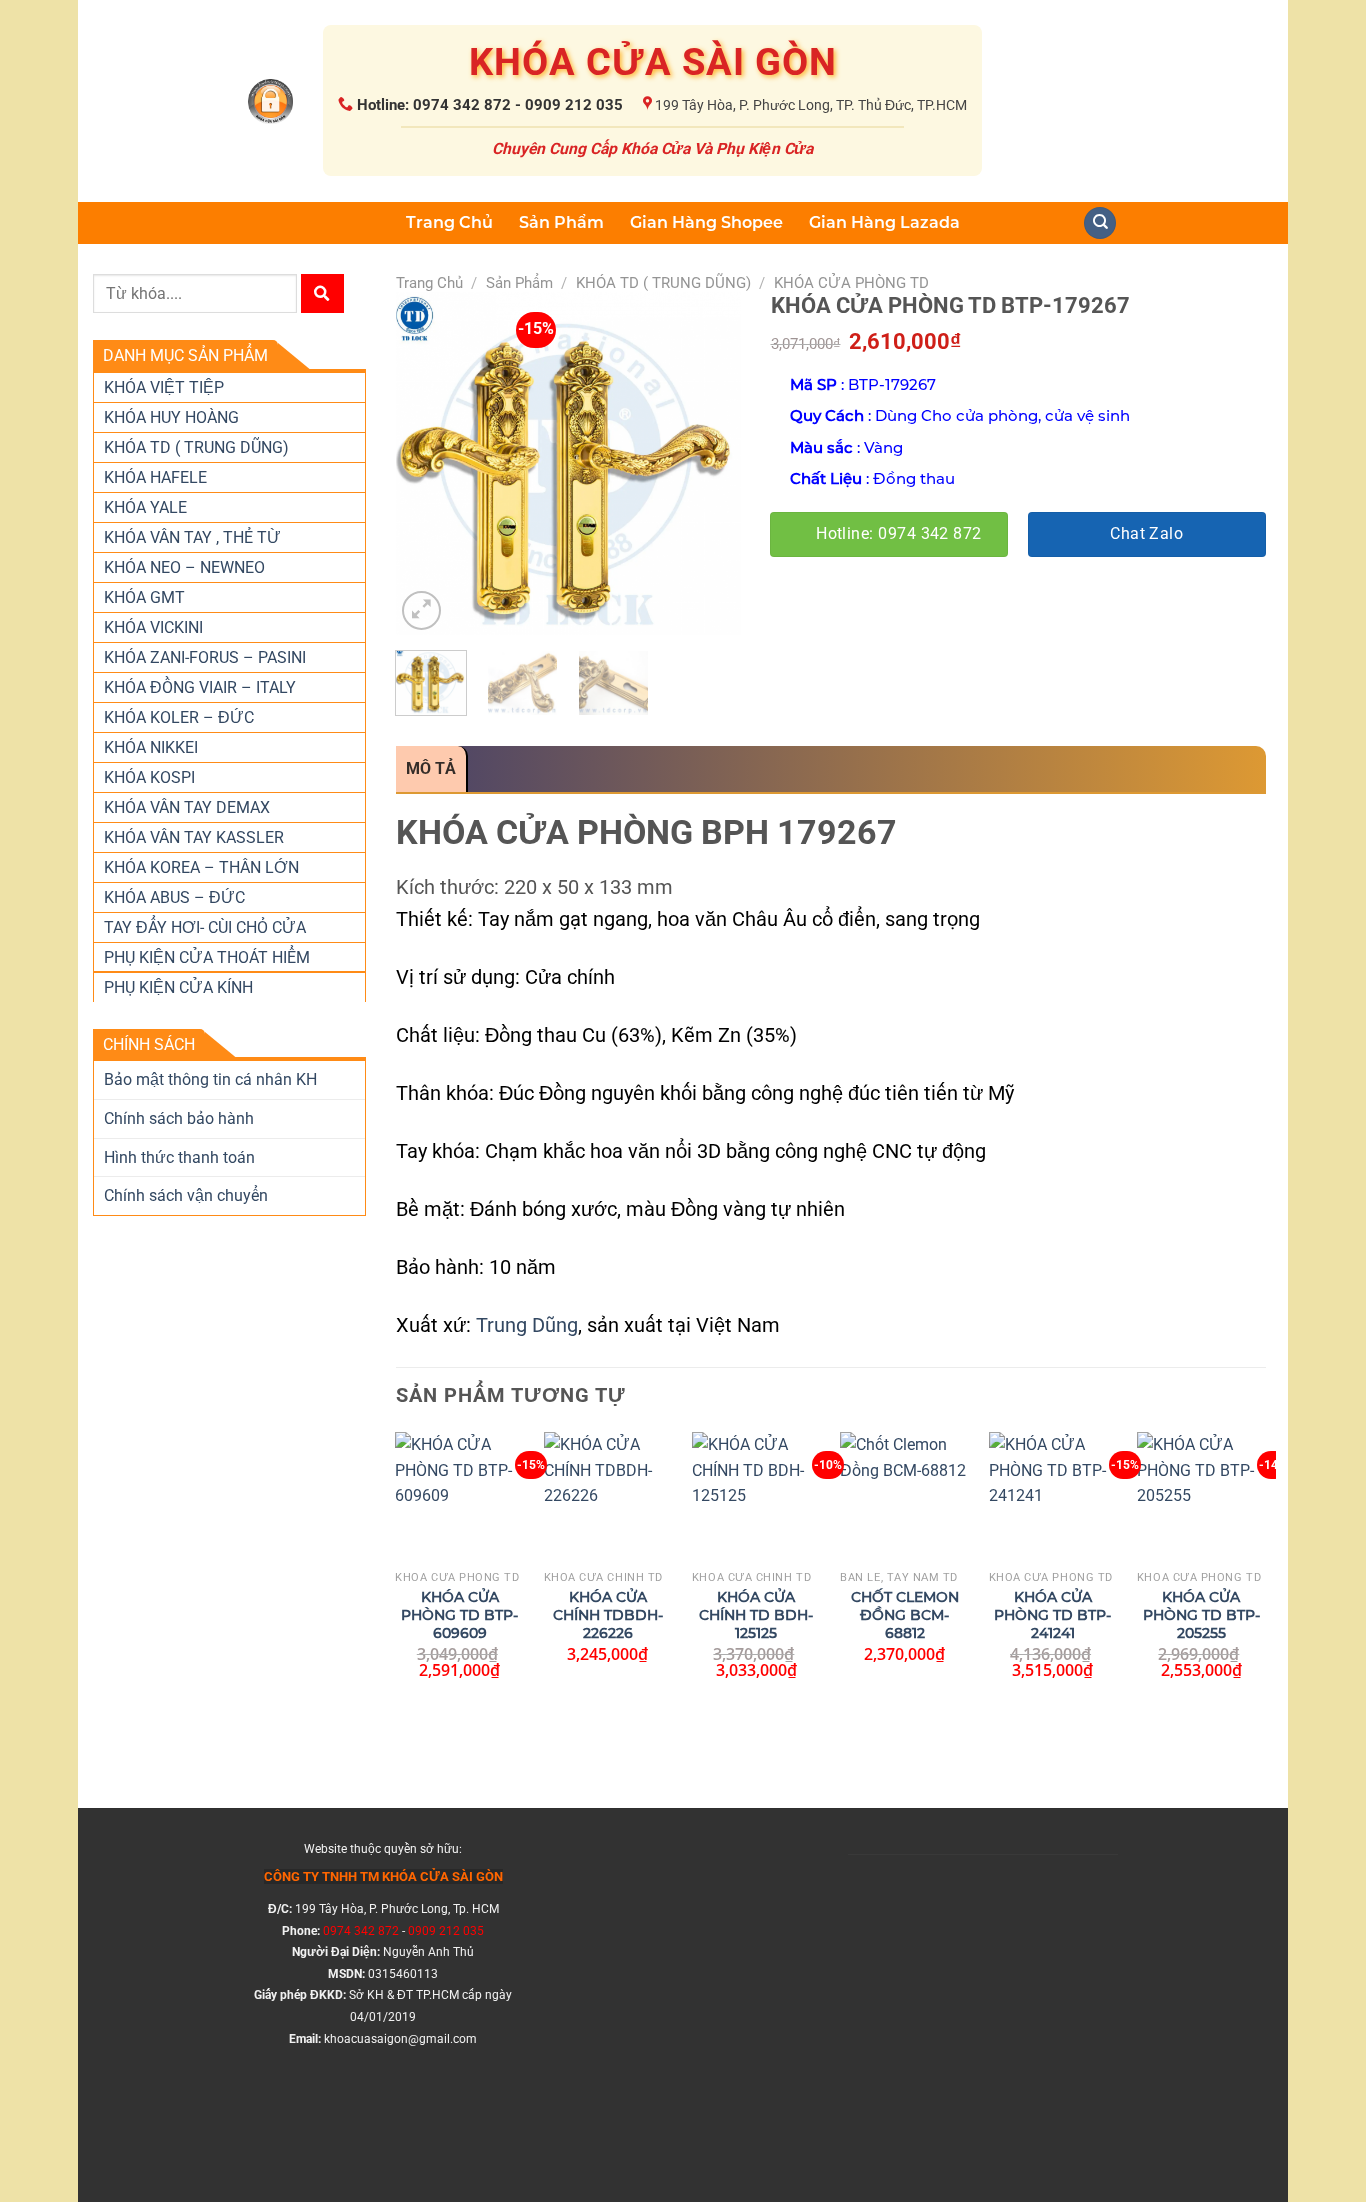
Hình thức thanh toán (179, 1157)
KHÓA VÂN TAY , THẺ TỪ (192, 537)
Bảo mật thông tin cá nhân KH (210, 1079)
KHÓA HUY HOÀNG (171, 417)
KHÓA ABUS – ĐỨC (174, 897)
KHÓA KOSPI (149, 777)
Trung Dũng (527, 1325)
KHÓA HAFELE (155, 477)
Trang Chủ (449, 222)
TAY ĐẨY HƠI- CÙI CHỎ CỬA (205, 927)
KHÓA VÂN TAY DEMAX (187, 807)
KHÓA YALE (145, 507)
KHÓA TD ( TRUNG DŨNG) (196, 447)
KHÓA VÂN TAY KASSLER (194, 837)
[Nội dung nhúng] (983, 1995)
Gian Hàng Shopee (706, 222)
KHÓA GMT (144, 597)
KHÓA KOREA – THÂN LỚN (201, 867)
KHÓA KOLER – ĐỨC (179, 717)
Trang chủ (429, 283)
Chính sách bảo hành (179, 1118)
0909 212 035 (446, 1931)
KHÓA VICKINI (153, 627)
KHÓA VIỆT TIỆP (164, 387)
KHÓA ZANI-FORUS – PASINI (205, 657)
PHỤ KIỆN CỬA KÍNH (178, 987)
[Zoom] (421, 610)
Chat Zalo (1146, 534)
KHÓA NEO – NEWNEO (184, 567)
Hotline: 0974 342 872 (899, 534)
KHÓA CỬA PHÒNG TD (851, 283)
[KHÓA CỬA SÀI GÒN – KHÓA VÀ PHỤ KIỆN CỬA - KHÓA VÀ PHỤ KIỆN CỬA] (270, 101)
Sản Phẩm (561, 222)
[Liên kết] (1100, 223)
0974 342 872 (361, 1931)
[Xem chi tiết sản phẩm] (449, 1528)
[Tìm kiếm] (322, 293)
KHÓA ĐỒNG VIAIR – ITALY (200, 687)
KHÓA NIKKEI (151, 747)
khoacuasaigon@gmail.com (400, 2039)
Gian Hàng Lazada (884, 222)
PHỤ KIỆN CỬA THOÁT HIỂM (207, 957)
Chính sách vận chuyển (186, 1195)
